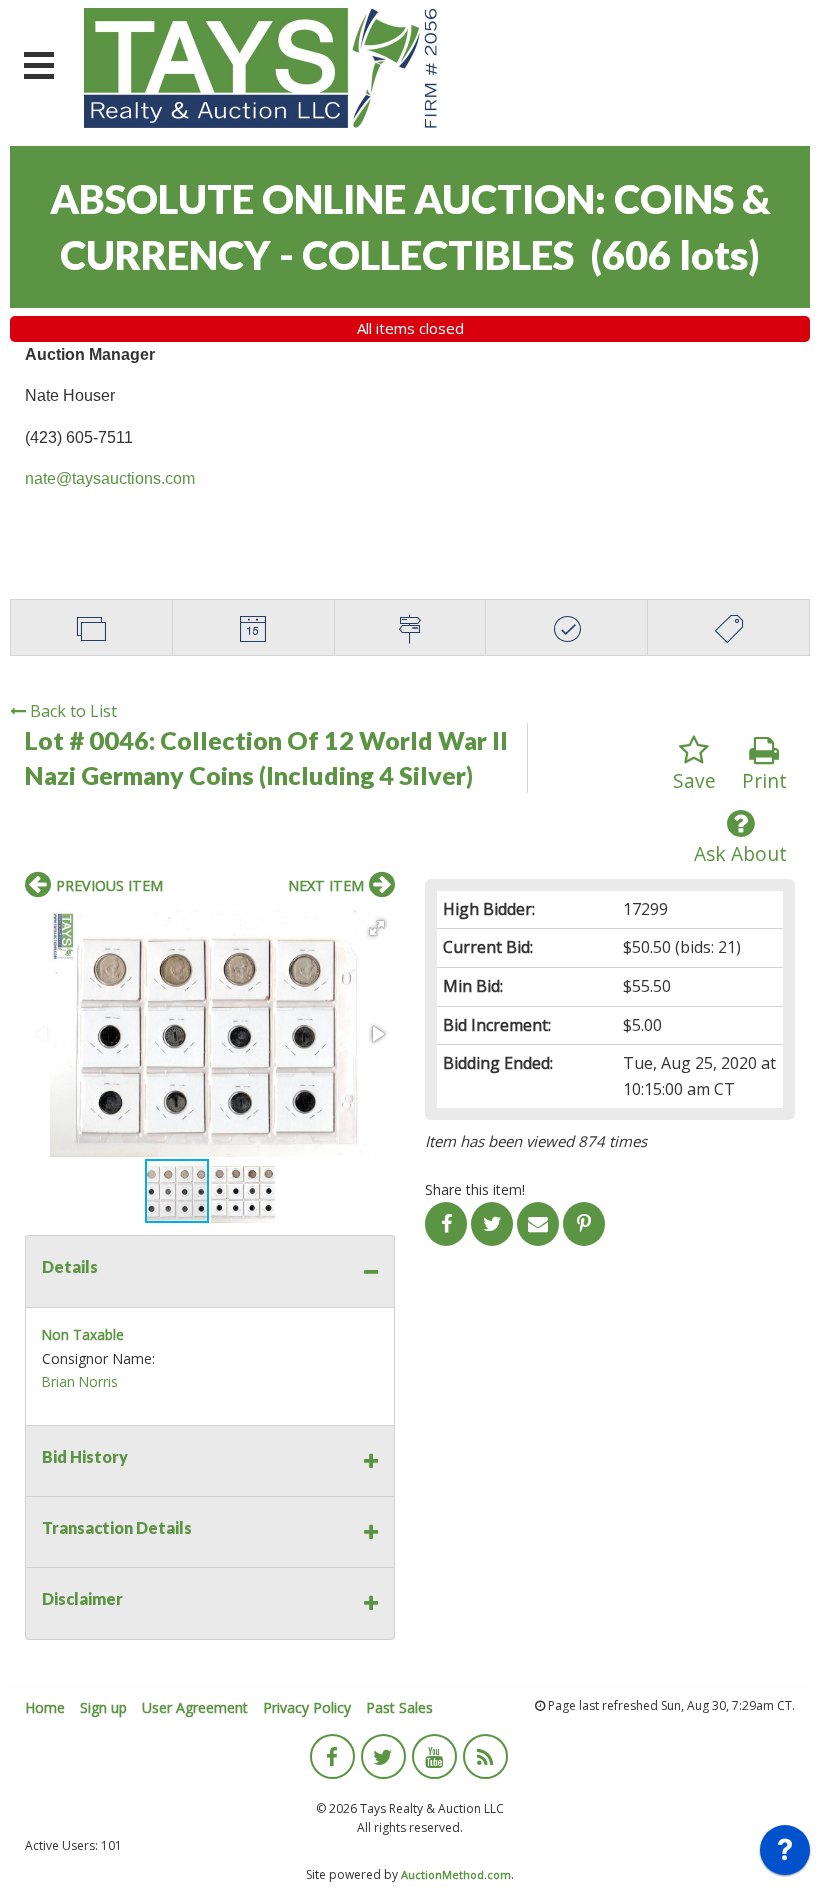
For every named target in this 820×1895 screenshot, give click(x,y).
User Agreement (195, 1707)
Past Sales (399, 1707)
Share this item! (475, 1189)
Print (764, 780)
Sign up (103, 1707)
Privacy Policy (307, 1707)
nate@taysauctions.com (110, 478)
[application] (785, 1855)
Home (45, 1707)
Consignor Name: (98, 1358)
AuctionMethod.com (456, 1874)
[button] (377, 928)
